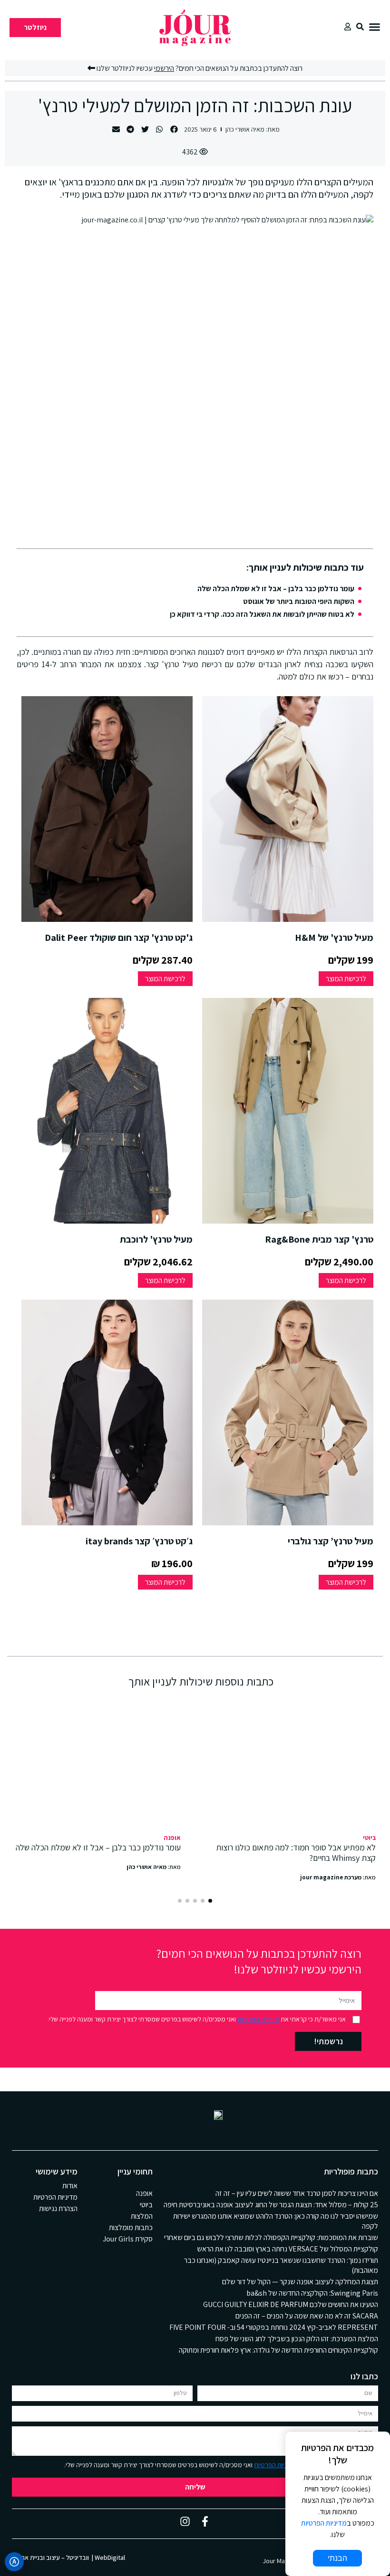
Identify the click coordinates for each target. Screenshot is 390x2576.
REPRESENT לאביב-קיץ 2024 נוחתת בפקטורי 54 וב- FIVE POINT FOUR (274, 2327)
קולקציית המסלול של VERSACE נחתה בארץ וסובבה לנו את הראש (288, 2249)
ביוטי (369, 1838)
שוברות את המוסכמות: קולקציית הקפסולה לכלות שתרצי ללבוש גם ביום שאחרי (271, 2237)
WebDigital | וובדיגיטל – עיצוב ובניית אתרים (68, 2557)
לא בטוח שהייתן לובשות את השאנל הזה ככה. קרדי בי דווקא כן (262, 614)
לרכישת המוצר (346, 979)
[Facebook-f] (205, 2521)
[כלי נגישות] (14, 2562)
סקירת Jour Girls (128, 2239)
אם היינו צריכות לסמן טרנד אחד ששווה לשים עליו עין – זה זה (297, 2193)
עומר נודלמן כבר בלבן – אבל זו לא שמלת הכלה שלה (276, 589)
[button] (375, 27)
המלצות (142, 2216)
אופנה (172, 1838)
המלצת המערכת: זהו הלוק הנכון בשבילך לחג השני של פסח (297, 2339)
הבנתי (337, 2558)
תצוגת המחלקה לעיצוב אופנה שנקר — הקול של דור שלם (300, 2282)
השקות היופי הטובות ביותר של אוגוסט (299, 601)
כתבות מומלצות (131, 2227)
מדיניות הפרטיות (258, 2019)
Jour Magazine (283, 2561)
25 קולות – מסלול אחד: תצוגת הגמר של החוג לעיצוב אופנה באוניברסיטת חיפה (271, 2205)
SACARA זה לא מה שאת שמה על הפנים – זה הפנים (307, 2316)
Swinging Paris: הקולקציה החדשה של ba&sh (312, 2293)
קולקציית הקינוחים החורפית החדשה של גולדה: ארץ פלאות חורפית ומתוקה (278, 2350)
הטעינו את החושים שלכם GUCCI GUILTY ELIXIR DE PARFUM (291, 2304)
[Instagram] (185, 2521)
